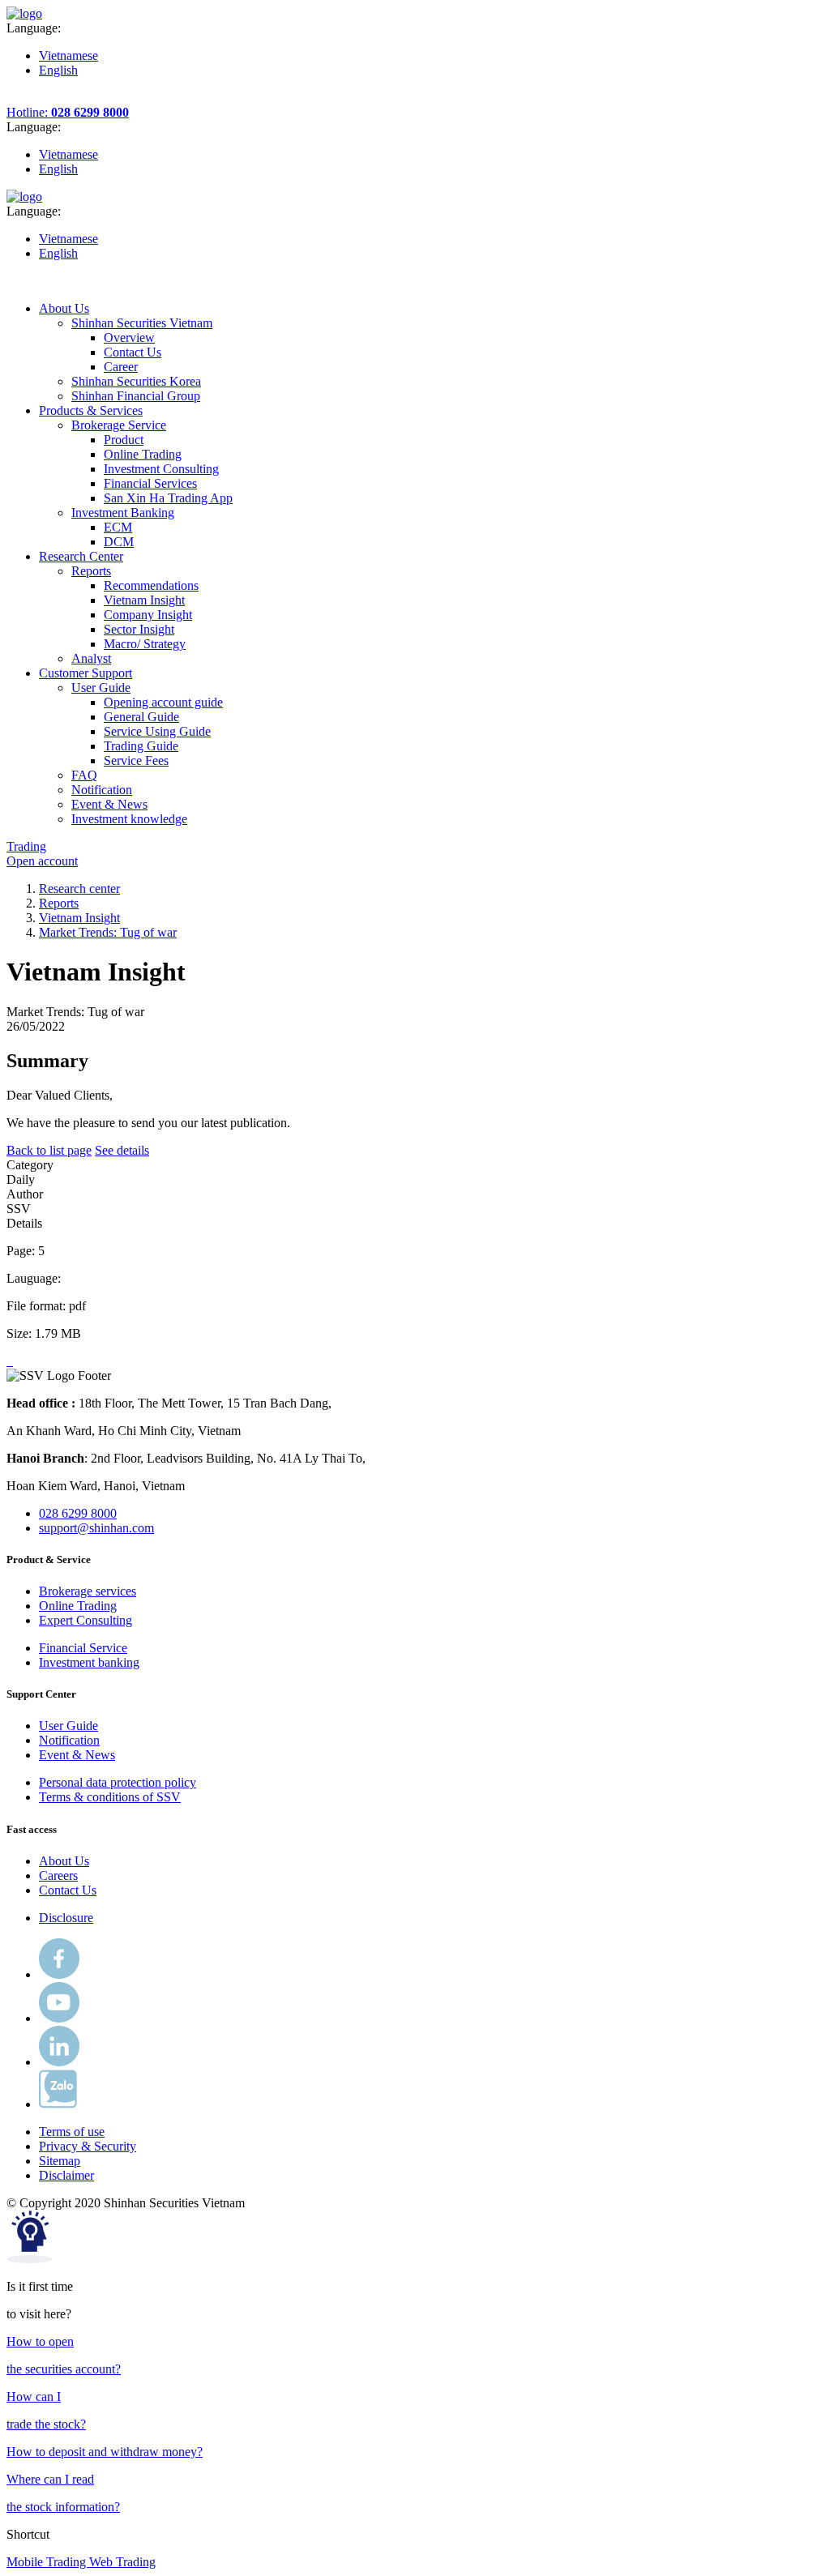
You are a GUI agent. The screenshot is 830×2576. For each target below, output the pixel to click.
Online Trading (143, 454)
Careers (58, 1875)
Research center (79, 889)
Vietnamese (68, 56)
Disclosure (66, 1918)
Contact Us (133, 352)
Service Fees (136, 760)
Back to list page (49, 1150)
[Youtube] (59, 2018)
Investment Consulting (161, 469)
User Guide (68, 1726)
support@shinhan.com (96, 1528)
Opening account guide (163, 702)
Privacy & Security (88, 2146)
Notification (69, 1740)
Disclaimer (66, 2175)
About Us (64, 1861)
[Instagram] (59, 2062)
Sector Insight (139, 629)
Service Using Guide (157, 731)
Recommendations (151, 585)
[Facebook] (59, 1974)
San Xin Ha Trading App (168, 498)
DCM (119, 542)
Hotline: (68, 112)
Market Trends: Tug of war (108, 932)
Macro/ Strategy (145, 644)
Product (124, 440)
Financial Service (83, 1648)
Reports (59, 903)
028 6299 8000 (78, 1513)
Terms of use (72, 2132)
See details (122, 1150)
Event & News (77, 1755)
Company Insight (148, 615)
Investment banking (89, 1662)
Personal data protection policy (118, 1782)
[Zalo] (58, 2104)
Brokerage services (88, 1591)
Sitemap (60, 2161)
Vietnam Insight (144, 600)
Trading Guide (141, 746)
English (58, 70)
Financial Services (150, 483)
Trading (26, 846)
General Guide (141, 717)
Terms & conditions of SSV (110, 1797)
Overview (129, 337)
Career (121, 367)
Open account (42, 861)
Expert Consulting (86, 1620)
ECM (118, 527)
